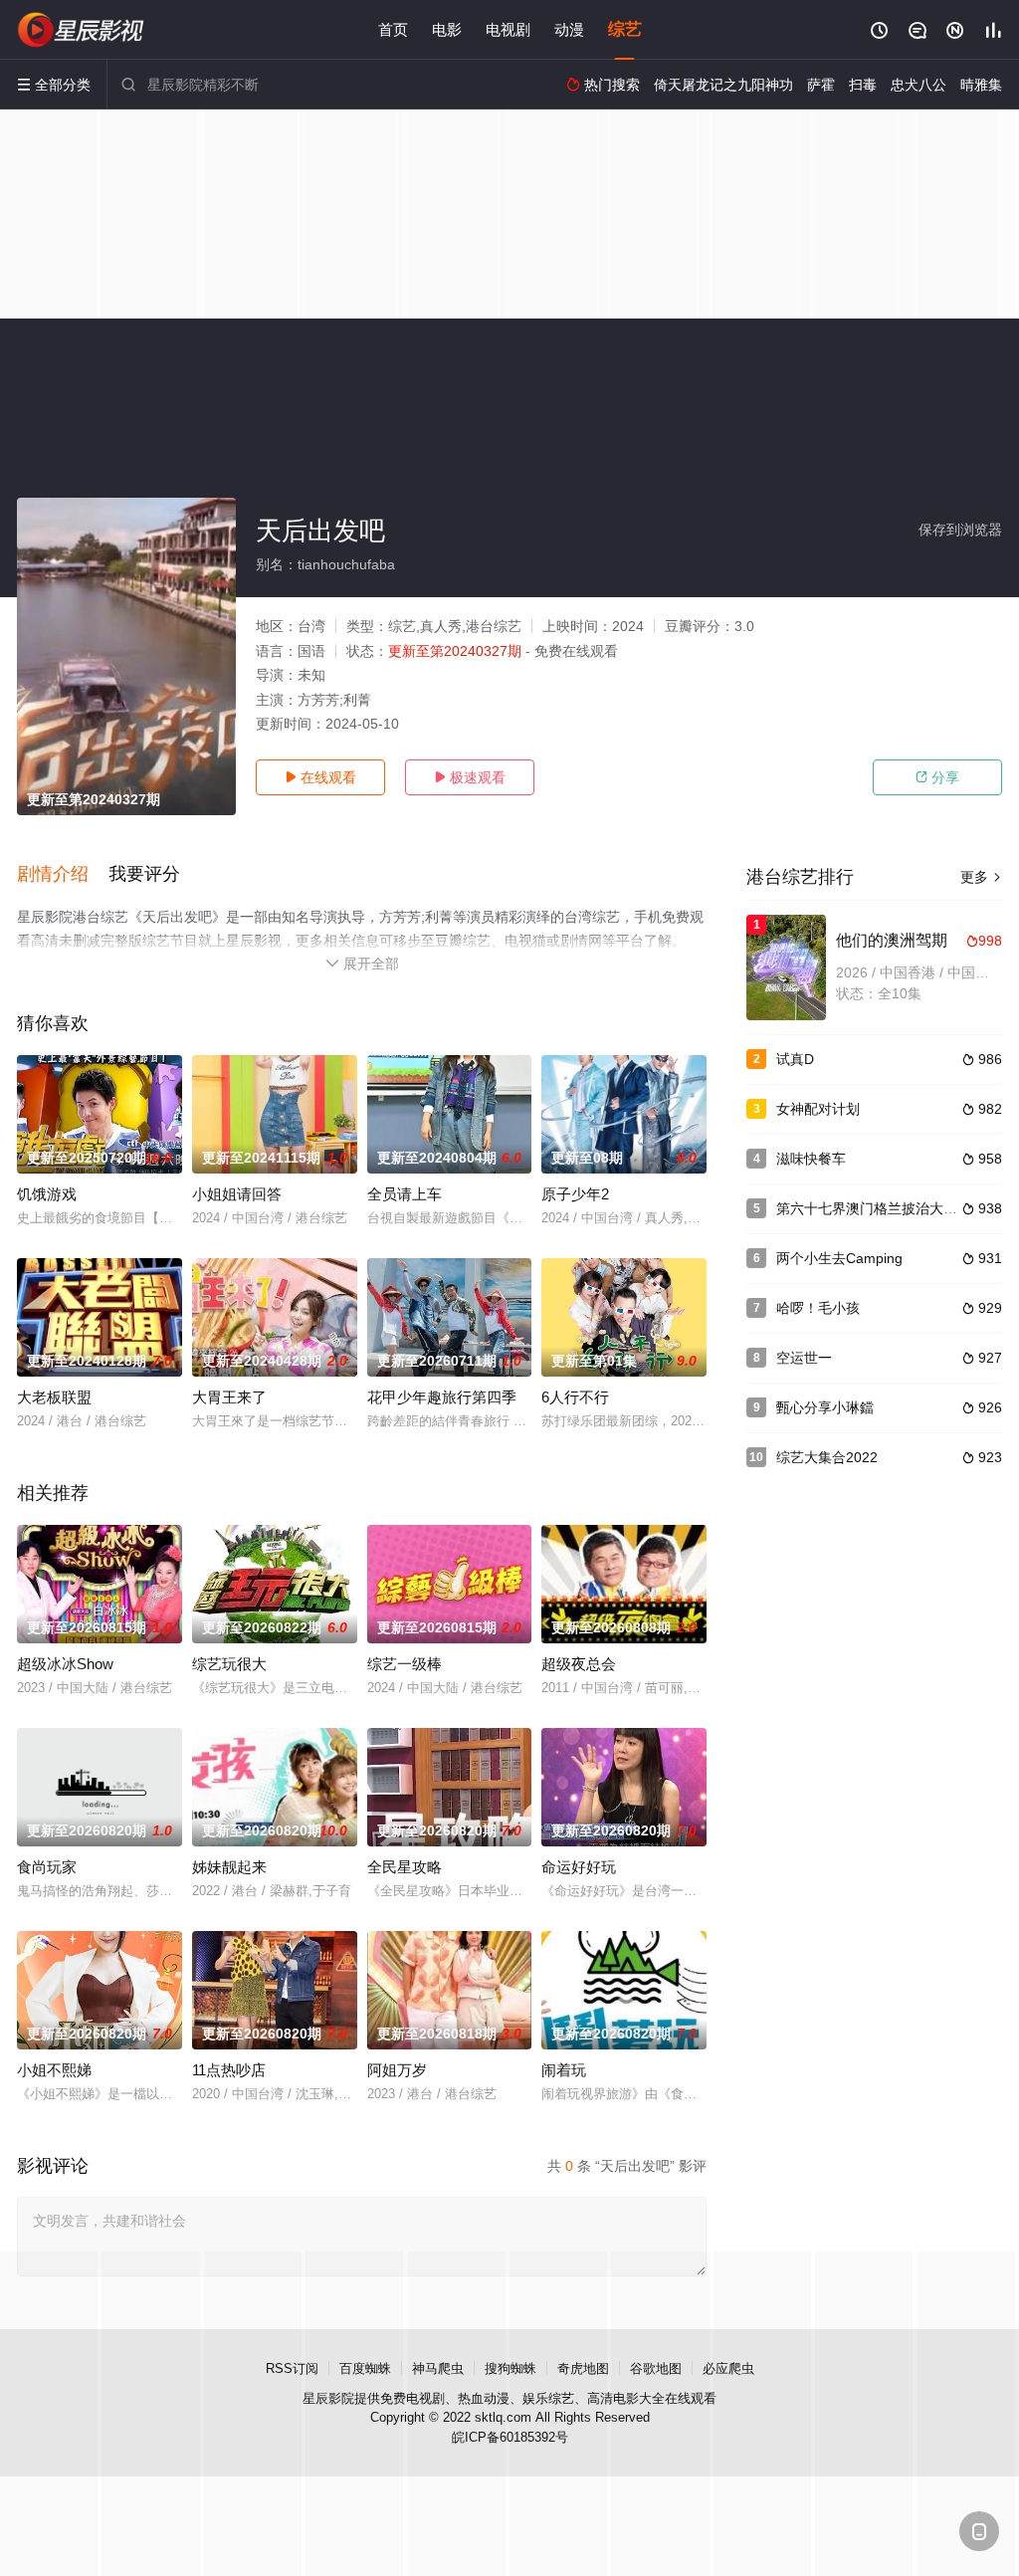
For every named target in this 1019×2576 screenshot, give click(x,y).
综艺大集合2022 (827, 1457)
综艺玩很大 (229, 1664)
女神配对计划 (818, 1109)
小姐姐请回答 (237, 1194)
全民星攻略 (405, 1867)
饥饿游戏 (47, 1194)
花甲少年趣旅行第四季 (442, 1397)
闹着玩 (564, 2070)
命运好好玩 (579, 1867)
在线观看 (320, 777)
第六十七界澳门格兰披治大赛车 (874, 1208)
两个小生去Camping (839, 1258)
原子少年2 (575, 1194)
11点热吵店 (229, 2070)
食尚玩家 (47, 1867)
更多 (981, 877)
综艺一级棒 (405, 1664)
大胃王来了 (229, 1397)
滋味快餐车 (811, 1159)
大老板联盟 (54, 1397)
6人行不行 (575, 1397)
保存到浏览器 (960, 530)
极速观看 (470, 777)
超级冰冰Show (65, 1664)
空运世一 (804, 1358)
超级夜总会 (579, 1664)
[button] (63, 875)
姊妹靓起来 (229, 1867)
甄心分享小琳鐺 (825, 1407)
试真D (795, 1059)
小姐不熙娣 (54, 2070)
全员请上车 (405, 1194)
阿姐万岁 (397, 2070)
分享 (937, 777)
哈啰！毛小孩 (818, 1308)
